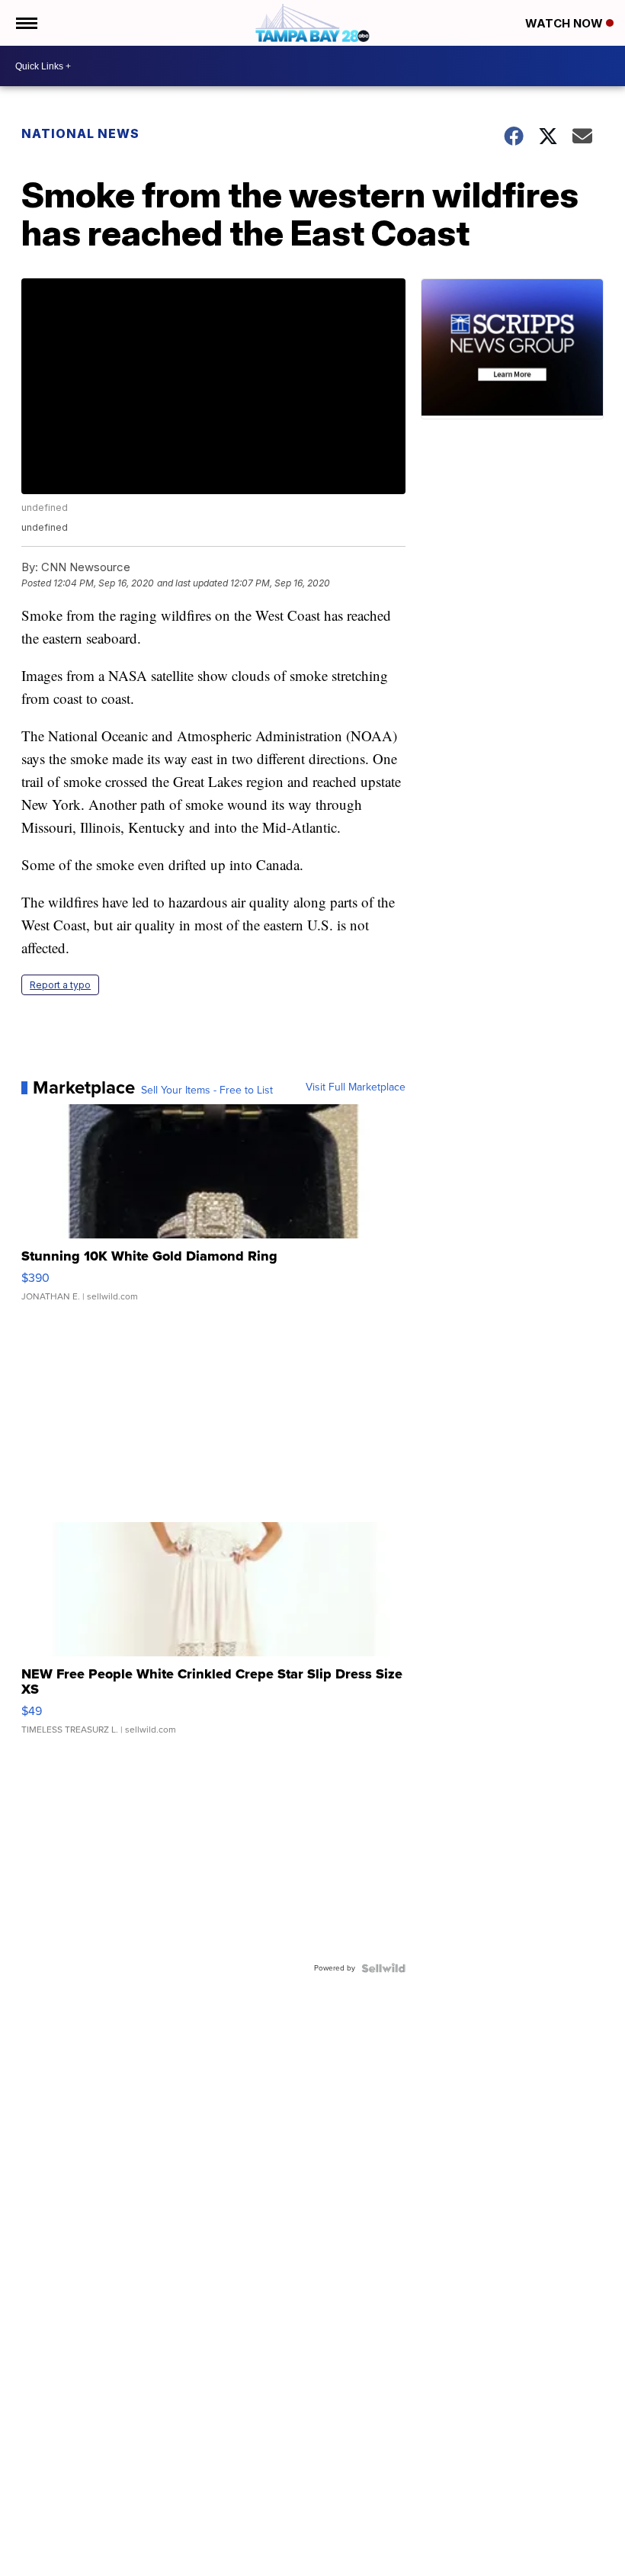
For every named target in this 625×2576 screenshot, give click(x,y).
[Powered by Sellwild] (383, 1968)
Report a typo (60, 985)
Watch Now (566, 23)
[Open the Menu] (26, 23)
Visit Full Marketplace (356, 1087)
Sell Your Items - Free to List (207, 1090)
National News (80, 133)
